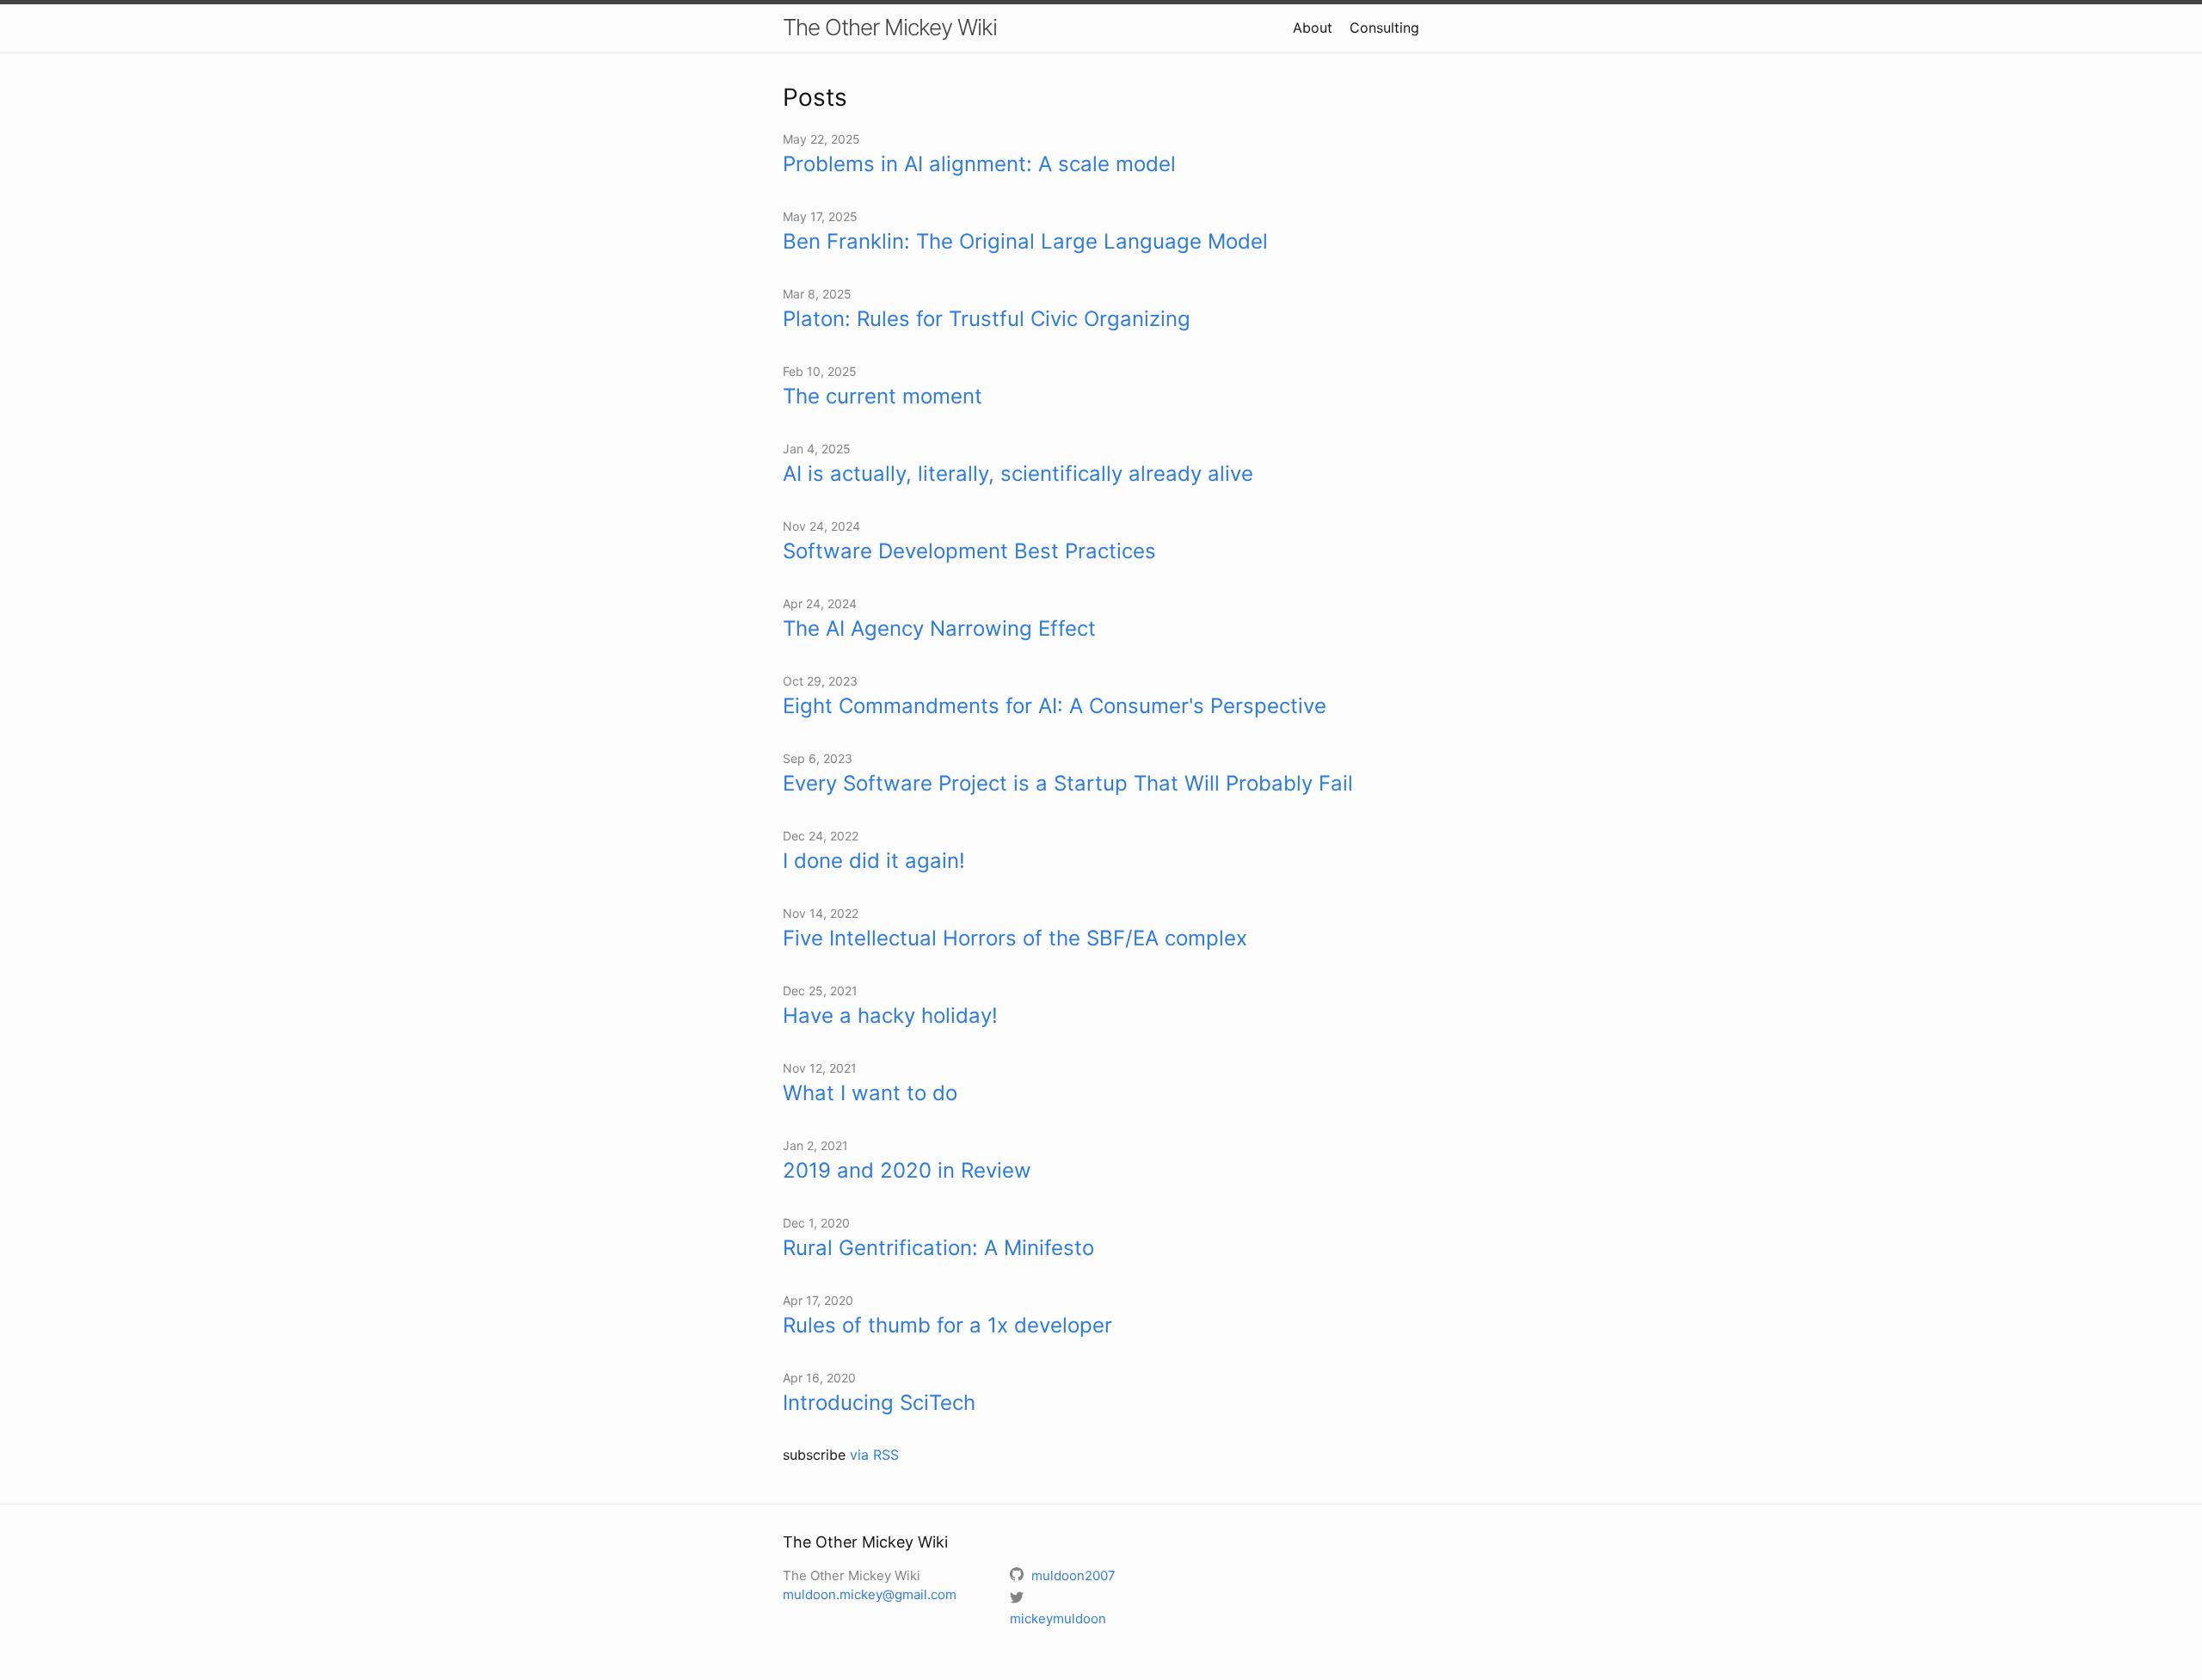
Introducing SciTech (879, 1403)
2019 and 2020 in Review (907, 1170)
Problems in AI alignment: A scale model (979, 164)
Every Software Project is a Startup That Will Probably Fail (1068, 783)
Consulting (1384, 28)
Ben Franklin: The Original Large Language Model (1025, 241)
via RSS (874, 1455)
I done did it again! (874, 861)
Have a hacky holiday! (890, 1015)
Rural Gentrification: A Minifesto (938, 1248)
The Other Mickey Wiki (890, 27)
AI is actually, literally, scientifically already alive (1018, 474)
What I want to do (870, 1093)
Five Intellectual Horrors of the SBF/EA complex (1015, 938)
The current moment (883, 396)
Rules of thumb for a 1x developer (947, 1325)
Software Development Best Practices (969, 551)
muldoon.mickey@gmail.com (870, 1594)
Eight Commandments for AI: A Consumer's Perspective (1055, 706)
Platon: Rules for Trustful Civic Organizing (987, 319)
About (1313, 28)
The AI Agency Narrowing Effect (939, 628)
